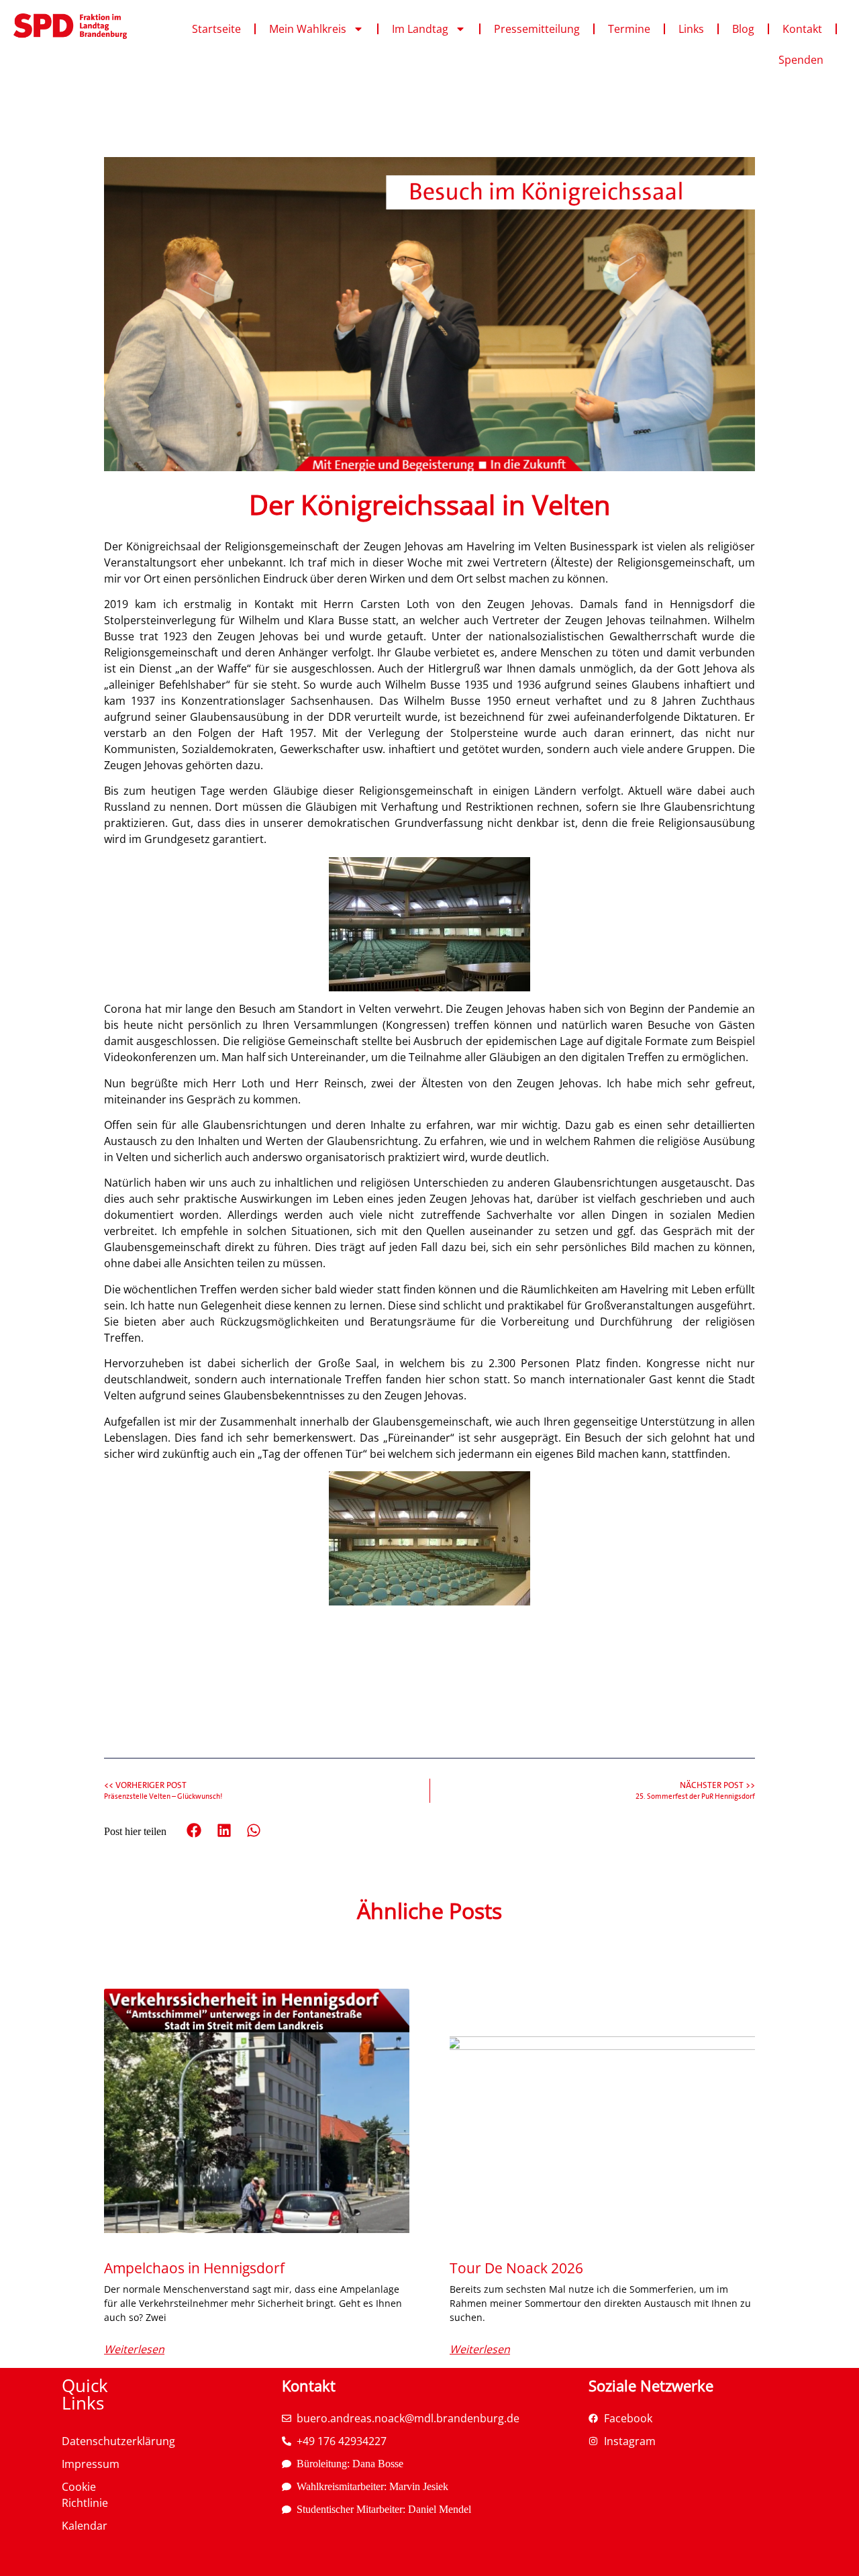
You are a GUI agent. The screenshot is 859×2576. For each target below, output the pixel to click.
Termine (629, 29)
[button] (194, 1831)
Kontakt (802, 29)
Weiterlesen (134, 2349)
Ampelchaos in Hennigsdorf (194, 2268)
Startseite (216, 29)
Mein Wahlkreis (308, 29)
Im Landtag (420, 29)
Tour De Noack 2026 (516, 2268)
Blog (743, 29)
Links (691, 29)
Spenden (801, 60)
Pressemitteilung (537, 29)
